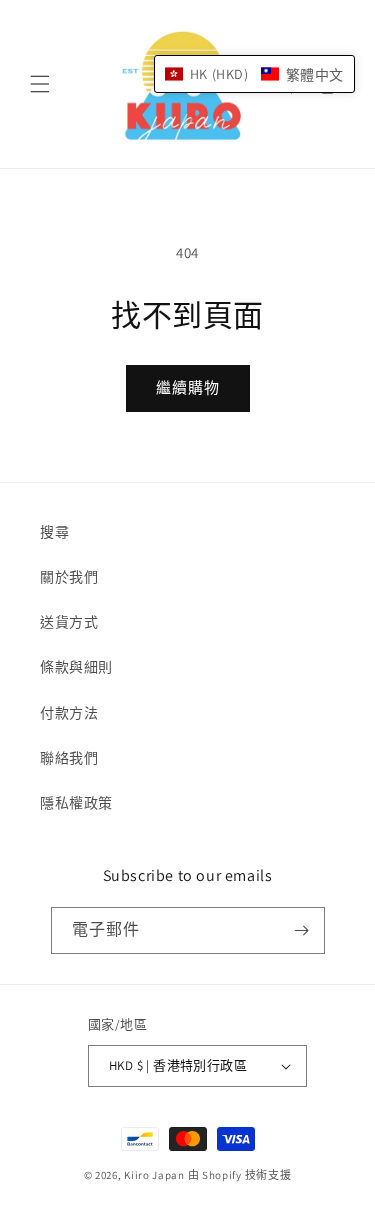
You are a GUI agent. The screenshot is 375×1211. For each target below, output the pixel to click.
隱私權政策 (76, 803)
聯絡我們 (69, 758)
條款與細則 (76, 667)
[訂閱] (302, 930)
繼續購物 (188, 387)
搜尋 (54, 532)
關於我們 (69, 577)
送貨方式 (69, 622)
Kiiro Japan (155, 1175)
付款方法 (69, 713)
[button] (40, 84)
